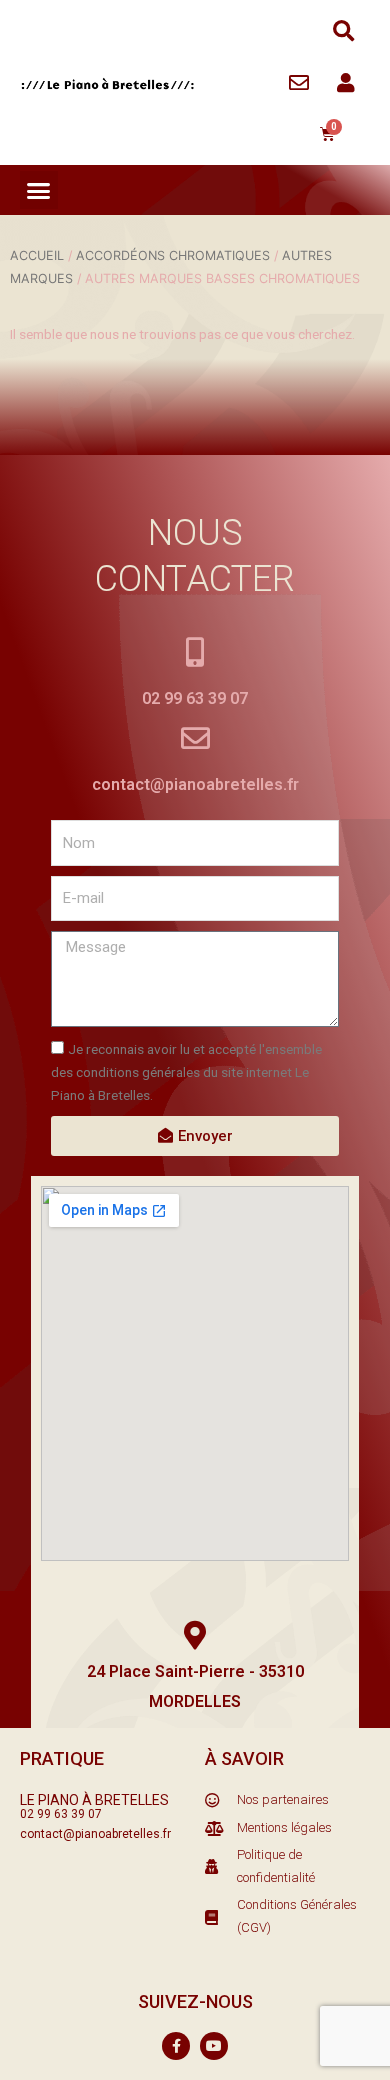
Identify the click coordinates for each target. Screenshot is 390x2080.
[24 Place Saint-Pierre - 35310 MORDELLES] (195, 1635)
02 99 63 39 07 (195, 698)
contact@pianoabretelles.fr (195, 784)
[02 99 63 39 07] (195, 652)
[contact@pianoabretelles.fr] (195, 738)
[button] (343, 31)
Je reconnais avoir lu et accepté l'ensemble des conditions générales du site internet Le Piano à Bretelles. (186, 1071)
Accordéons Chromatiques (173, 255)
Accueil (37, 255)
